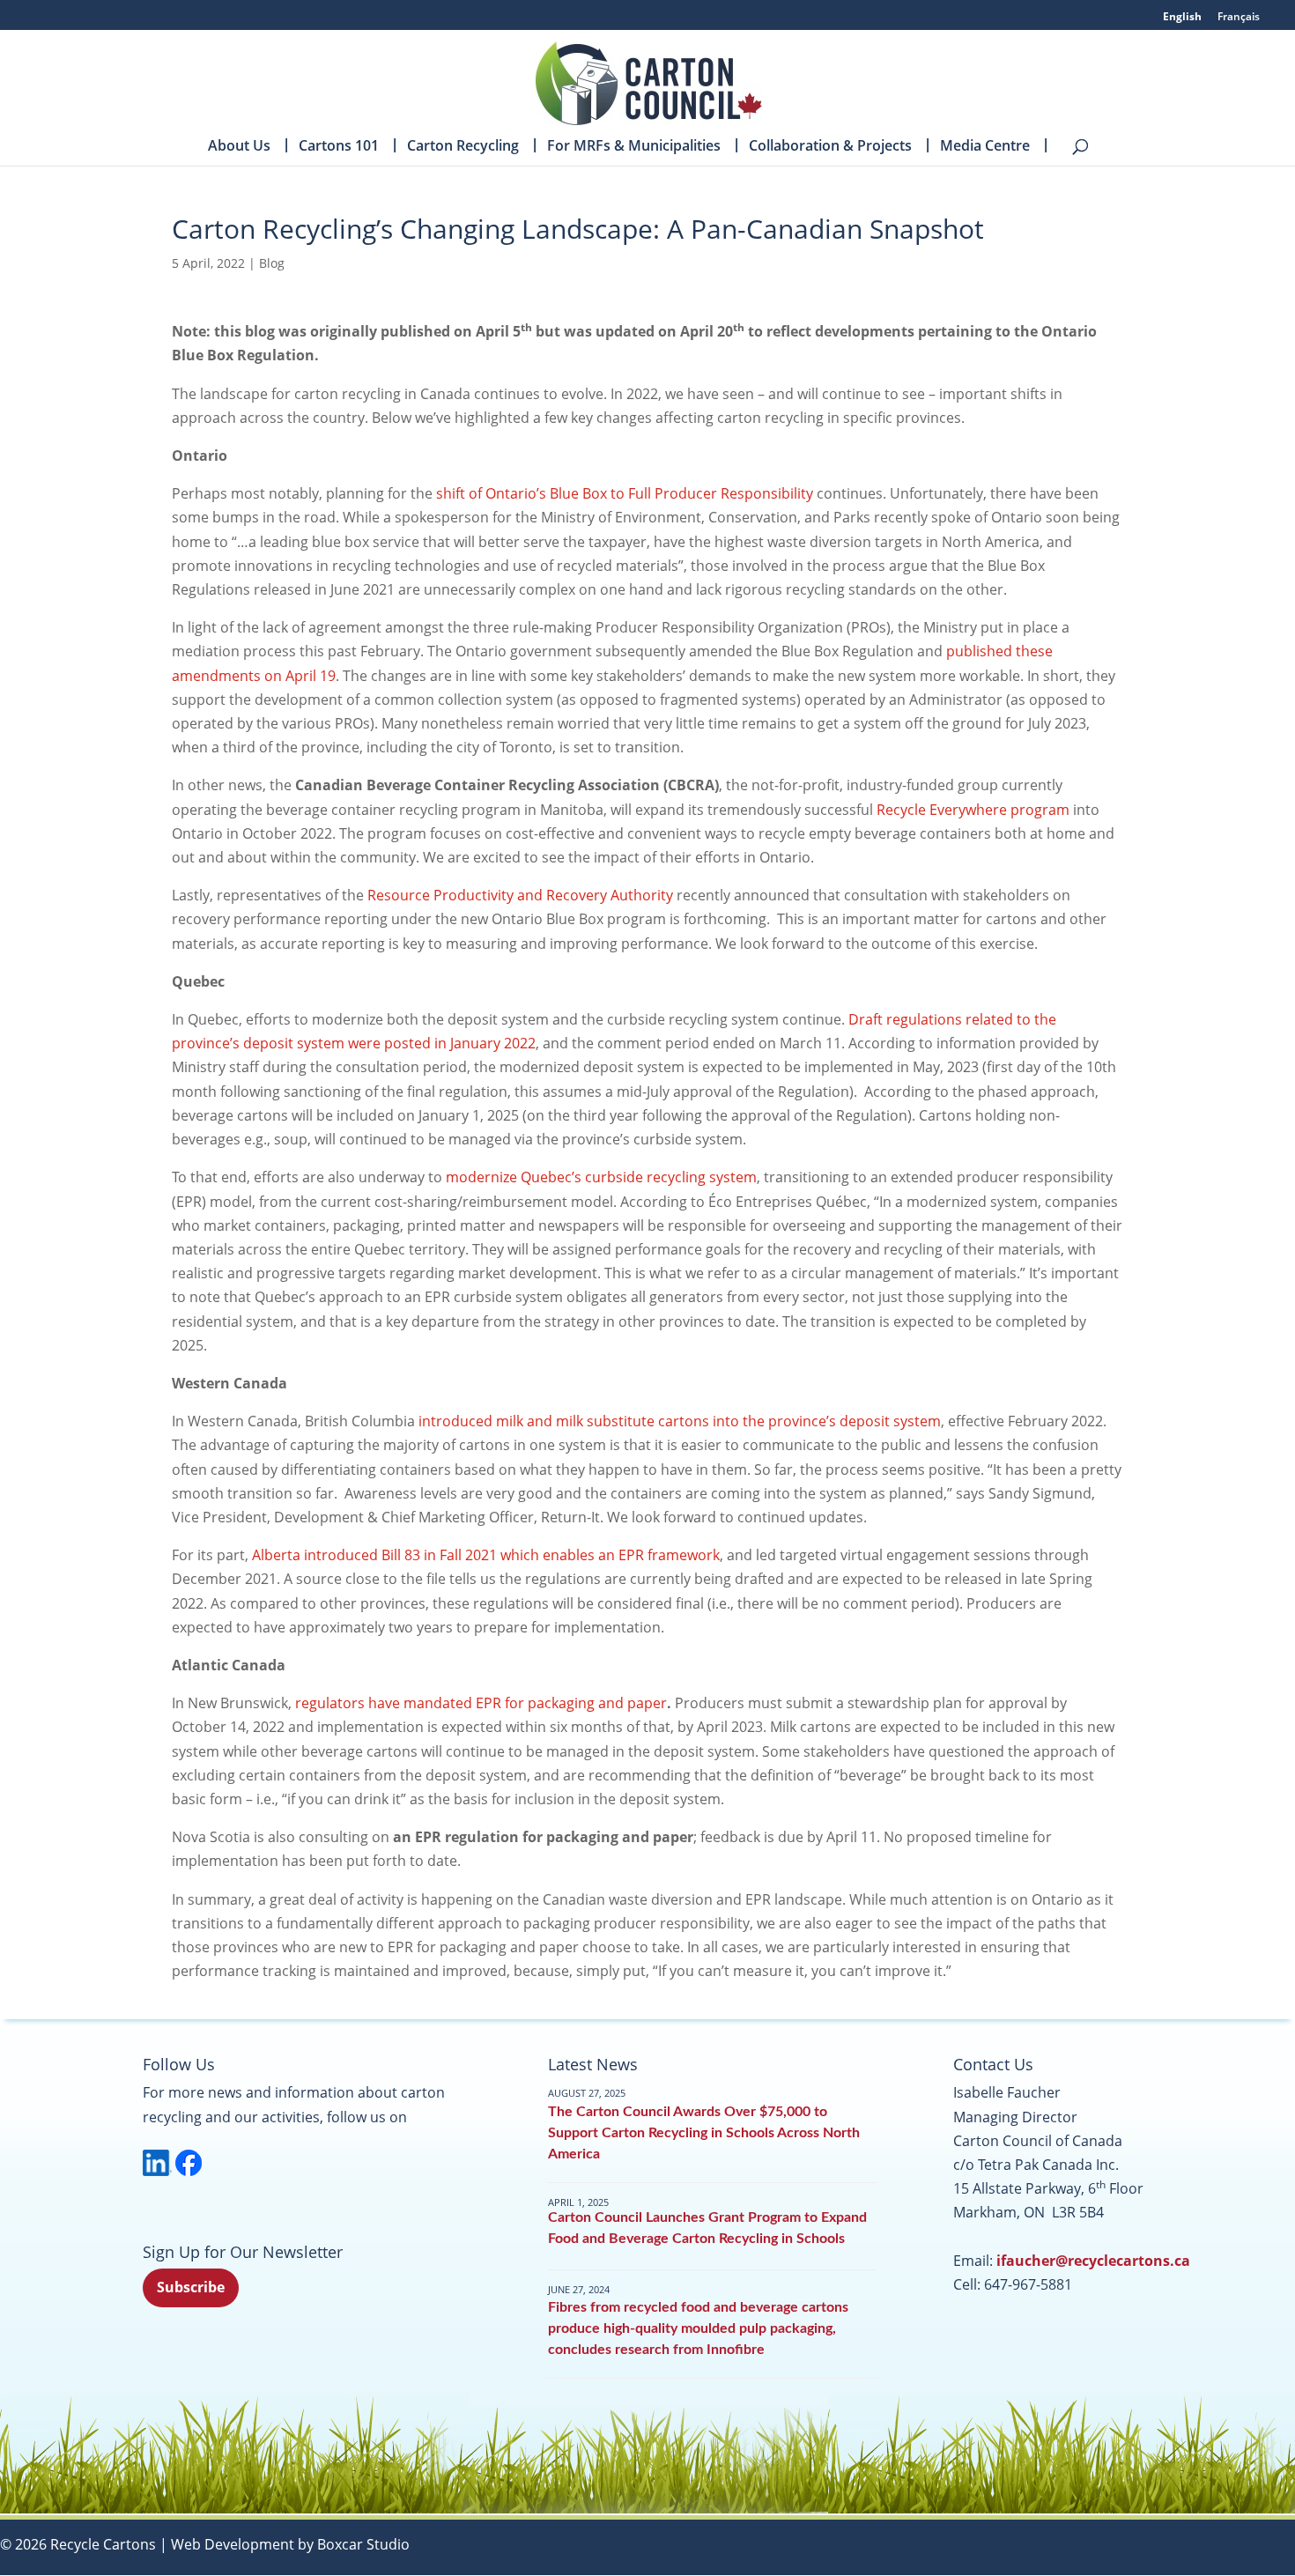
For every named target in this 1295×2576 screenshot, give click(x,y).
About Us (239, 147)
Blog (272, 263)
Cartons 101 (339, 147)
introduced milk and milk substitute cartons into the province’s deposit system (680, 1421)
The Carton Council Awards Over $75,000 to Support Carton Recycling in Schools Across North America (704, 2133)
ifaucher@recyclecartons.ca (1093, 2261)
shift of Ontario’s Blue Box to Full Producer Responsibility (626, 493)
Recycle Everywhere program (973, 810)
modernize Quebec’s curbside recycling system (601, 1177)
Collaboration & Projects (830, 147)
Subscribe (191, 2287)
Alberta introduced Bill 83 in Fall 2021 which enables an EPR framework (486, 1555)
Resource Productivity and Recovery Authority (520, 895)
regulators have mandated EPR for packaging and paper (479, 1703)
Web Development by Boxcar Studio (290, 2544)
